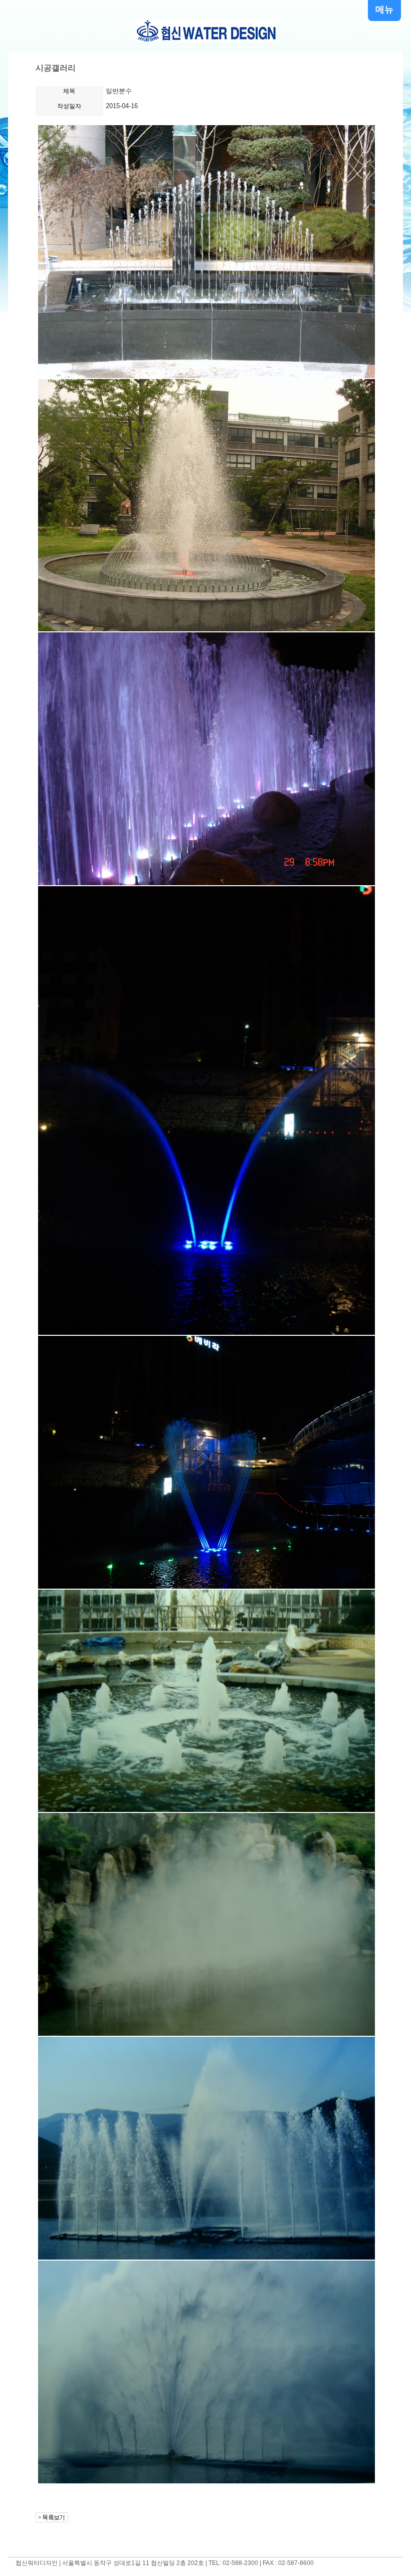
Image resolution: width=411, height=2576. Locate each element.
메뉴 (384, 10)
